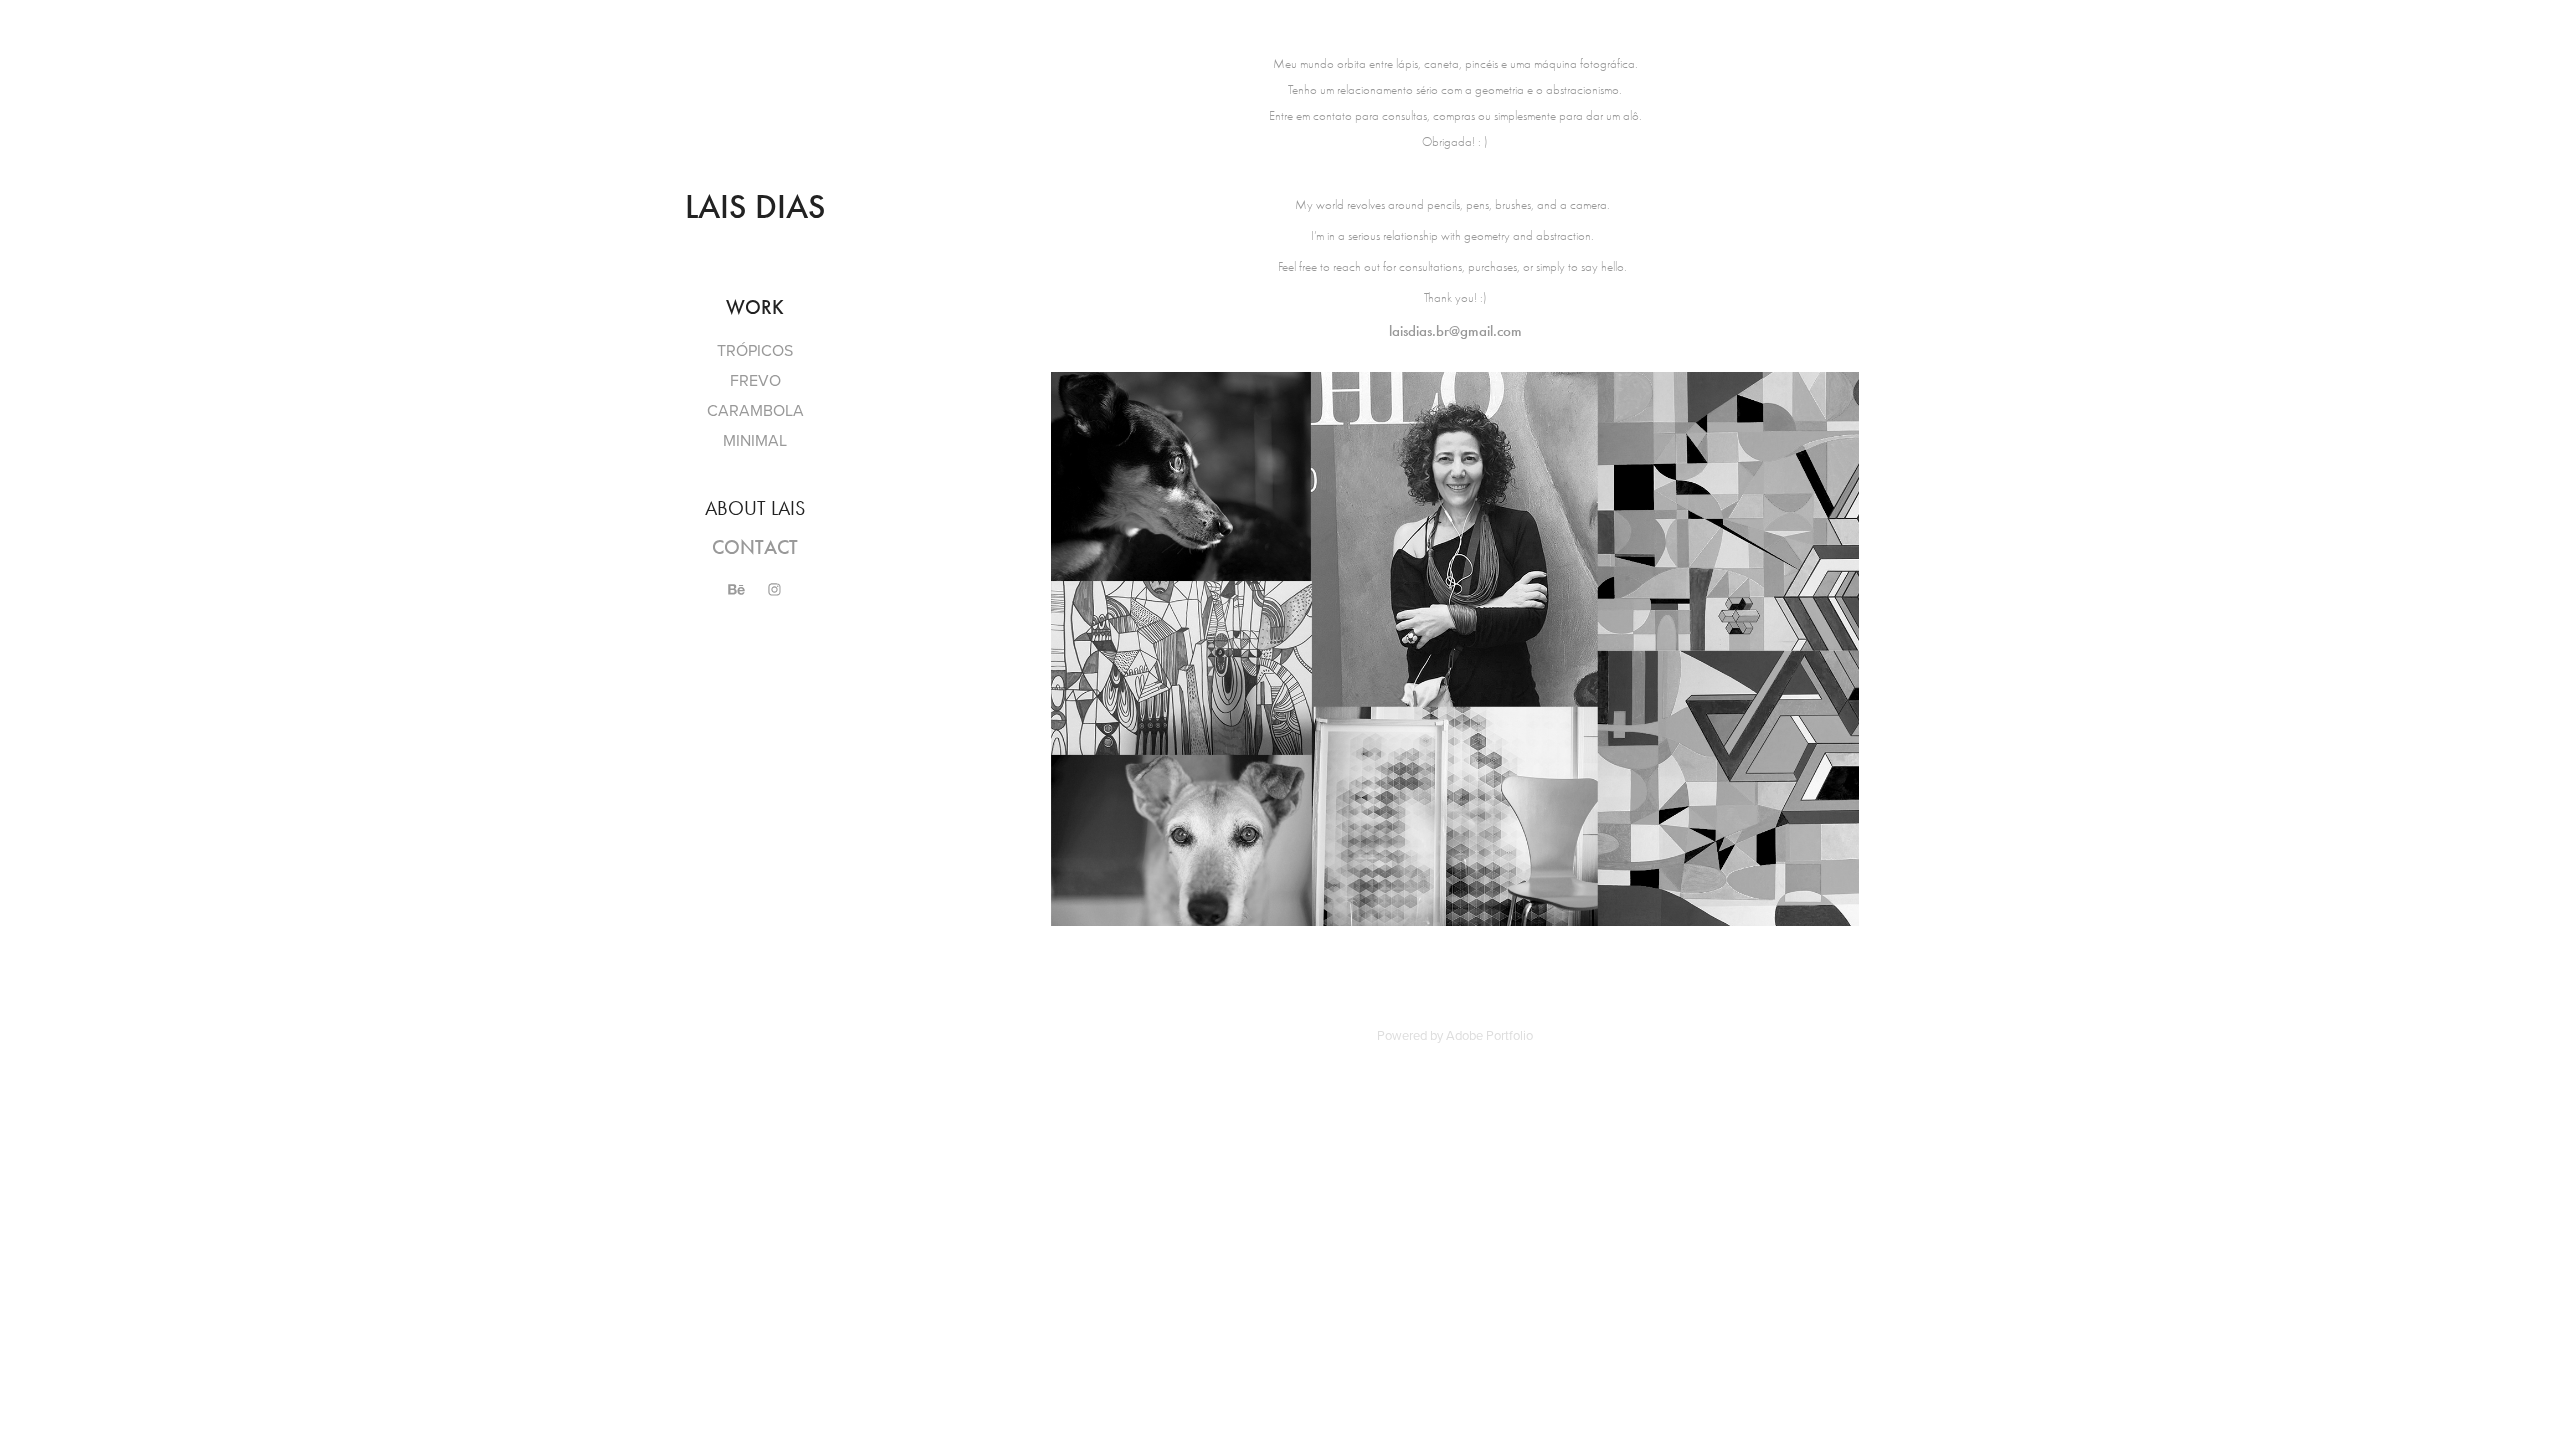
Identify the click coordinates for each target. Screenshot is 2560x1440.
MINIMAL (755, 440)
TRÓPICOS (755, 350)
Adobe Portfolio (1489, 1035)
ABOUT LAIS (755, 508)
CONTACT (755, 547)
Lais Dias (755, 206)
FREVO (755, 380)
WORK (755, 307)
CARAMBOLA (755, 410)
